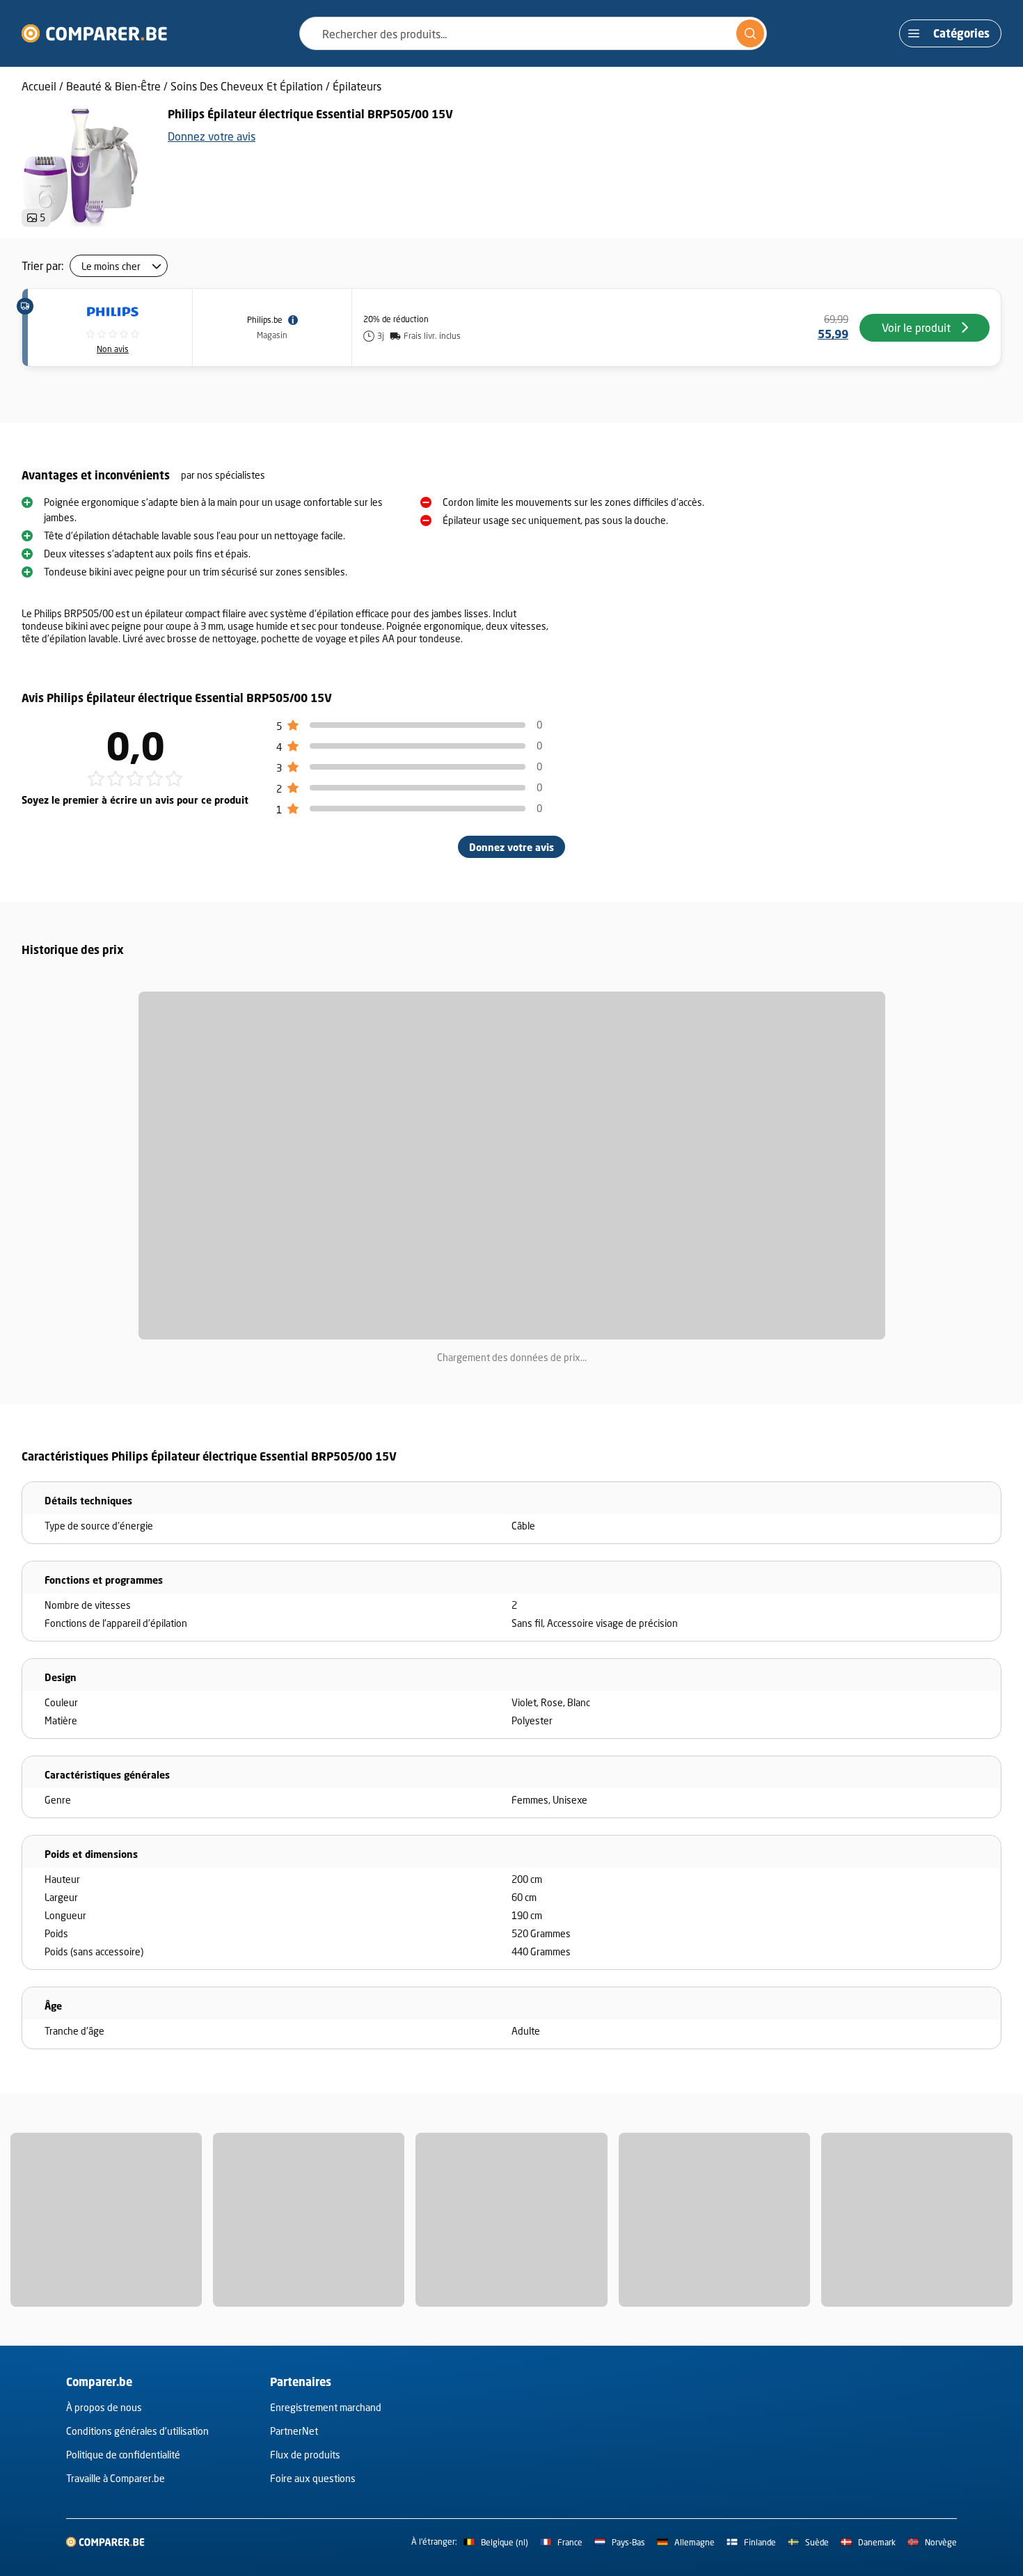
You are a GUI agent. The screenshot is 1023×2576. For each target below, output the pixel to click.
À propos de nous (104, 2407)
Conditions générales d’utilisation (137, 2431)
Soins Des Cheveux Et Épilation (247, 86)
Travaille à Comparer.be (116, 2478)
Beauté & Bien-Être (113, 86)
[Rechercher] (750, 33)
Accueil (39, 86)
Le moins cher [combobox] (111, 266)
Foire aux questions (313, 2478)
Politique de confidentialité (123, 2455)
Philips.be (265, 320)
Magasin (272, 335)
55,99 (833, 334)
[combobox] (533, 33)
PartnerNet (294, 2431)
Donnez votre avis (212, 136)
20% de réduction (396, 319)
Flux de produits (305, 2455)
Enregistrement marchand (326, 2407)
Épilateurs (357, 86)
